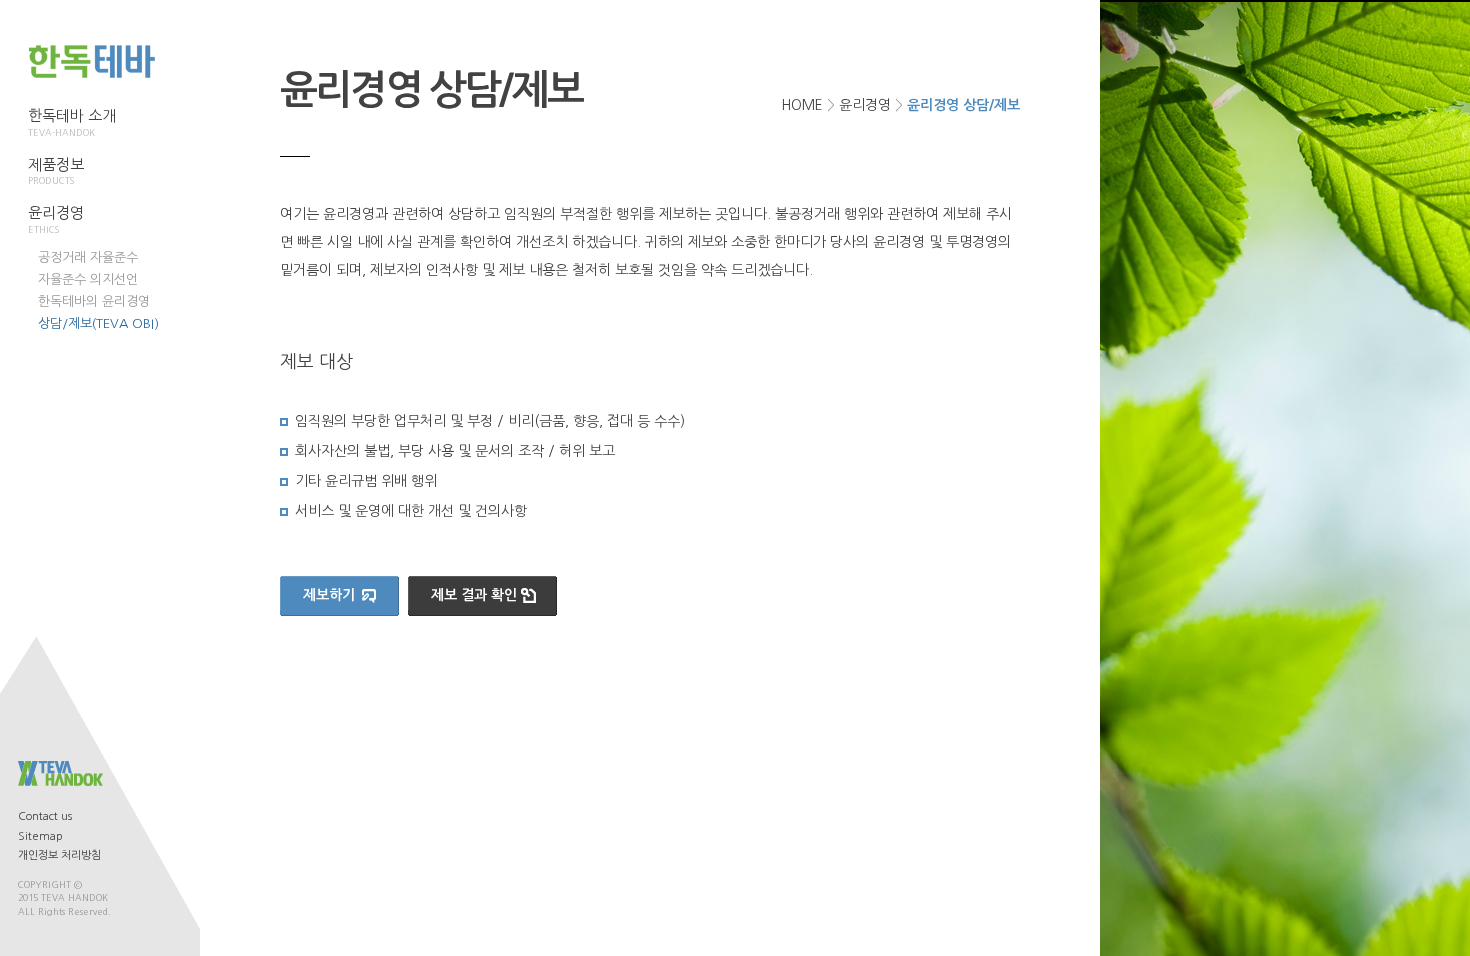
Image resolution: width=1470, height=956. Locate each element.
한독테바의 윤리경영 (94, 301)
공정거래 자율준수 (88, 257)
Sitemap (40, 836)
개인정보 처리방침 (59, 855)
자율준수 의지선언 (88, 279)
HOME (802, 105)
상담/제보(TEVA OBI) (98, 323)
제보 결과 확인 (474, 595)
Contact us (45, 816)
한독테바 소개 (72, 122)
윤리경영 (865, 105)
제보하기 (329, 595)
